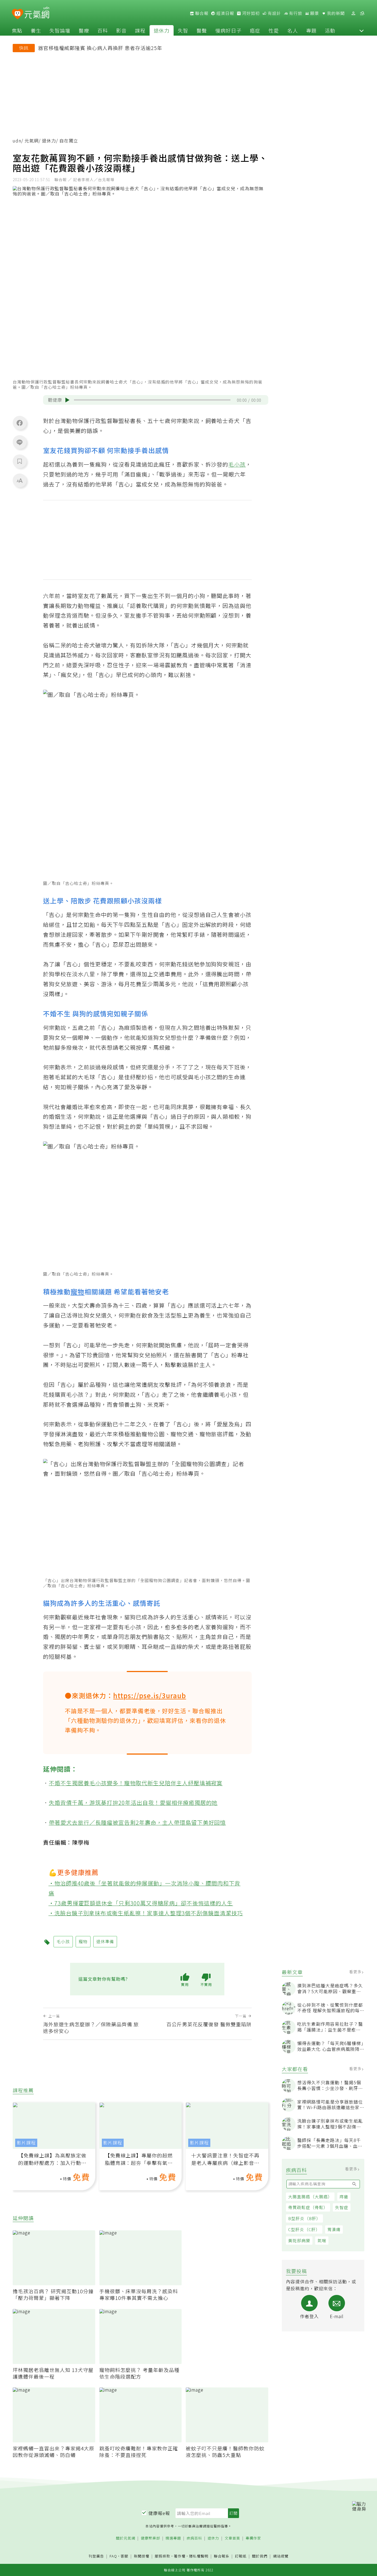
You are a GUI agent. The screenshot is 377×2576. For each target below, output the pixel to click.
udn (17, 141)
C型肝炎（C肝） (304, 2229)
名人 (293, 30)
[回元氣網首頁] (37, 13)
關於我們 (260, 2556)
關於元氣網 (126, 2538)
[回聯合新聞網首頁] (18, 14)
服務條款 (163, 2556)
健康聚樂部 (150, 2538)
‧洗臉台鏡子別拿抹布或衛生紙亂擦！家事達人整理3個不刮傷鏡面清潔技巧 (146, 1913)
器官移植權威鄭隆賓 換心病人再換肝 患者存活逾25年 (100, 48)
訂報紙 (241, 2556)
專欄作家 (253, 2538)
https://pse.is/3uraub (150, 1695)
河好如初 (250, 13)
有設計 (274, 13)
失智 (183, 30)
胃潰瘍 (334, 2229)
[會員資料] (353, 13)
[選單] (362, 13)
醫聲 (202, 30)
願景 (314, 13)
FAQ (113, 2556)
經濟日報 (225, 13)
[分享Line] (20, 442)
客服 (124, 2556)
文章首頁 (232, 2538)
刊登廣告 (96, 2556)
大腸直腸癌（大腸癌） (310, 2197)
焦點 (17, 30)
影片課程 (26, 2143)
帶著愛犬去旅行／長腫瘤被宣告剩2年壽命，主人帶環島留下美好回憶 (137, 1822)
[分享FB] (20, 423)
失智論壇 (60, 30)
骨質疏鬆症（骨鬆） (308, 2207)
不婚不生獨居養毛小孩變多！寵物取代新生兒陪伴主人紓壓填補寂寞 (136, 1783)
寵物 (78, 1291)
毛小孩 (237, 464)
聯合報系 (222, 2556)
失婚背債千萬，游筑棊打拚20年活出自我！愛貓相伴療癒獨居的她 (133, 1803)
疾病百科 (194, 2538)
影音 (121, 30)
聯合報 (201, 13)
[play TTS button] (67, 400)
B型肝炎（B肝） (304, 2218)
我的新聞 (335, 13)
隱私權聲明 (199, 2556)
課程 (140, 30)
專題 (311, 30)
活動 (330, 30)
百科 (103, 30)
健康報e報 (159, 2513)
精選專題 (173, 2538)
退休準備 (105, 1941)
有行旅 (295, 13)
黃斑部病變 (299, 2240)
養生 (36, 30)
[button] (362, 30)
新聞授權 (142, 2556)
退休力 (162, 30)
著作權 (180, 2556)
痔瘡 (344, 2197)
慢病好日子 (228, 30)
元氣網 (32, 141)
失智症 (342, 2207)
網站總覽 (281, 2556)
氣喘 (322, 2240)
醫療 (84, 30)
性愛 (274, 30)
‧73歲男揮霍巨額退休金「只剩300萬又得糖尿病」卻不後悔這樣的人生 (141, 1903)
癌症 (255, 30)
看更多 (356, 1972)
